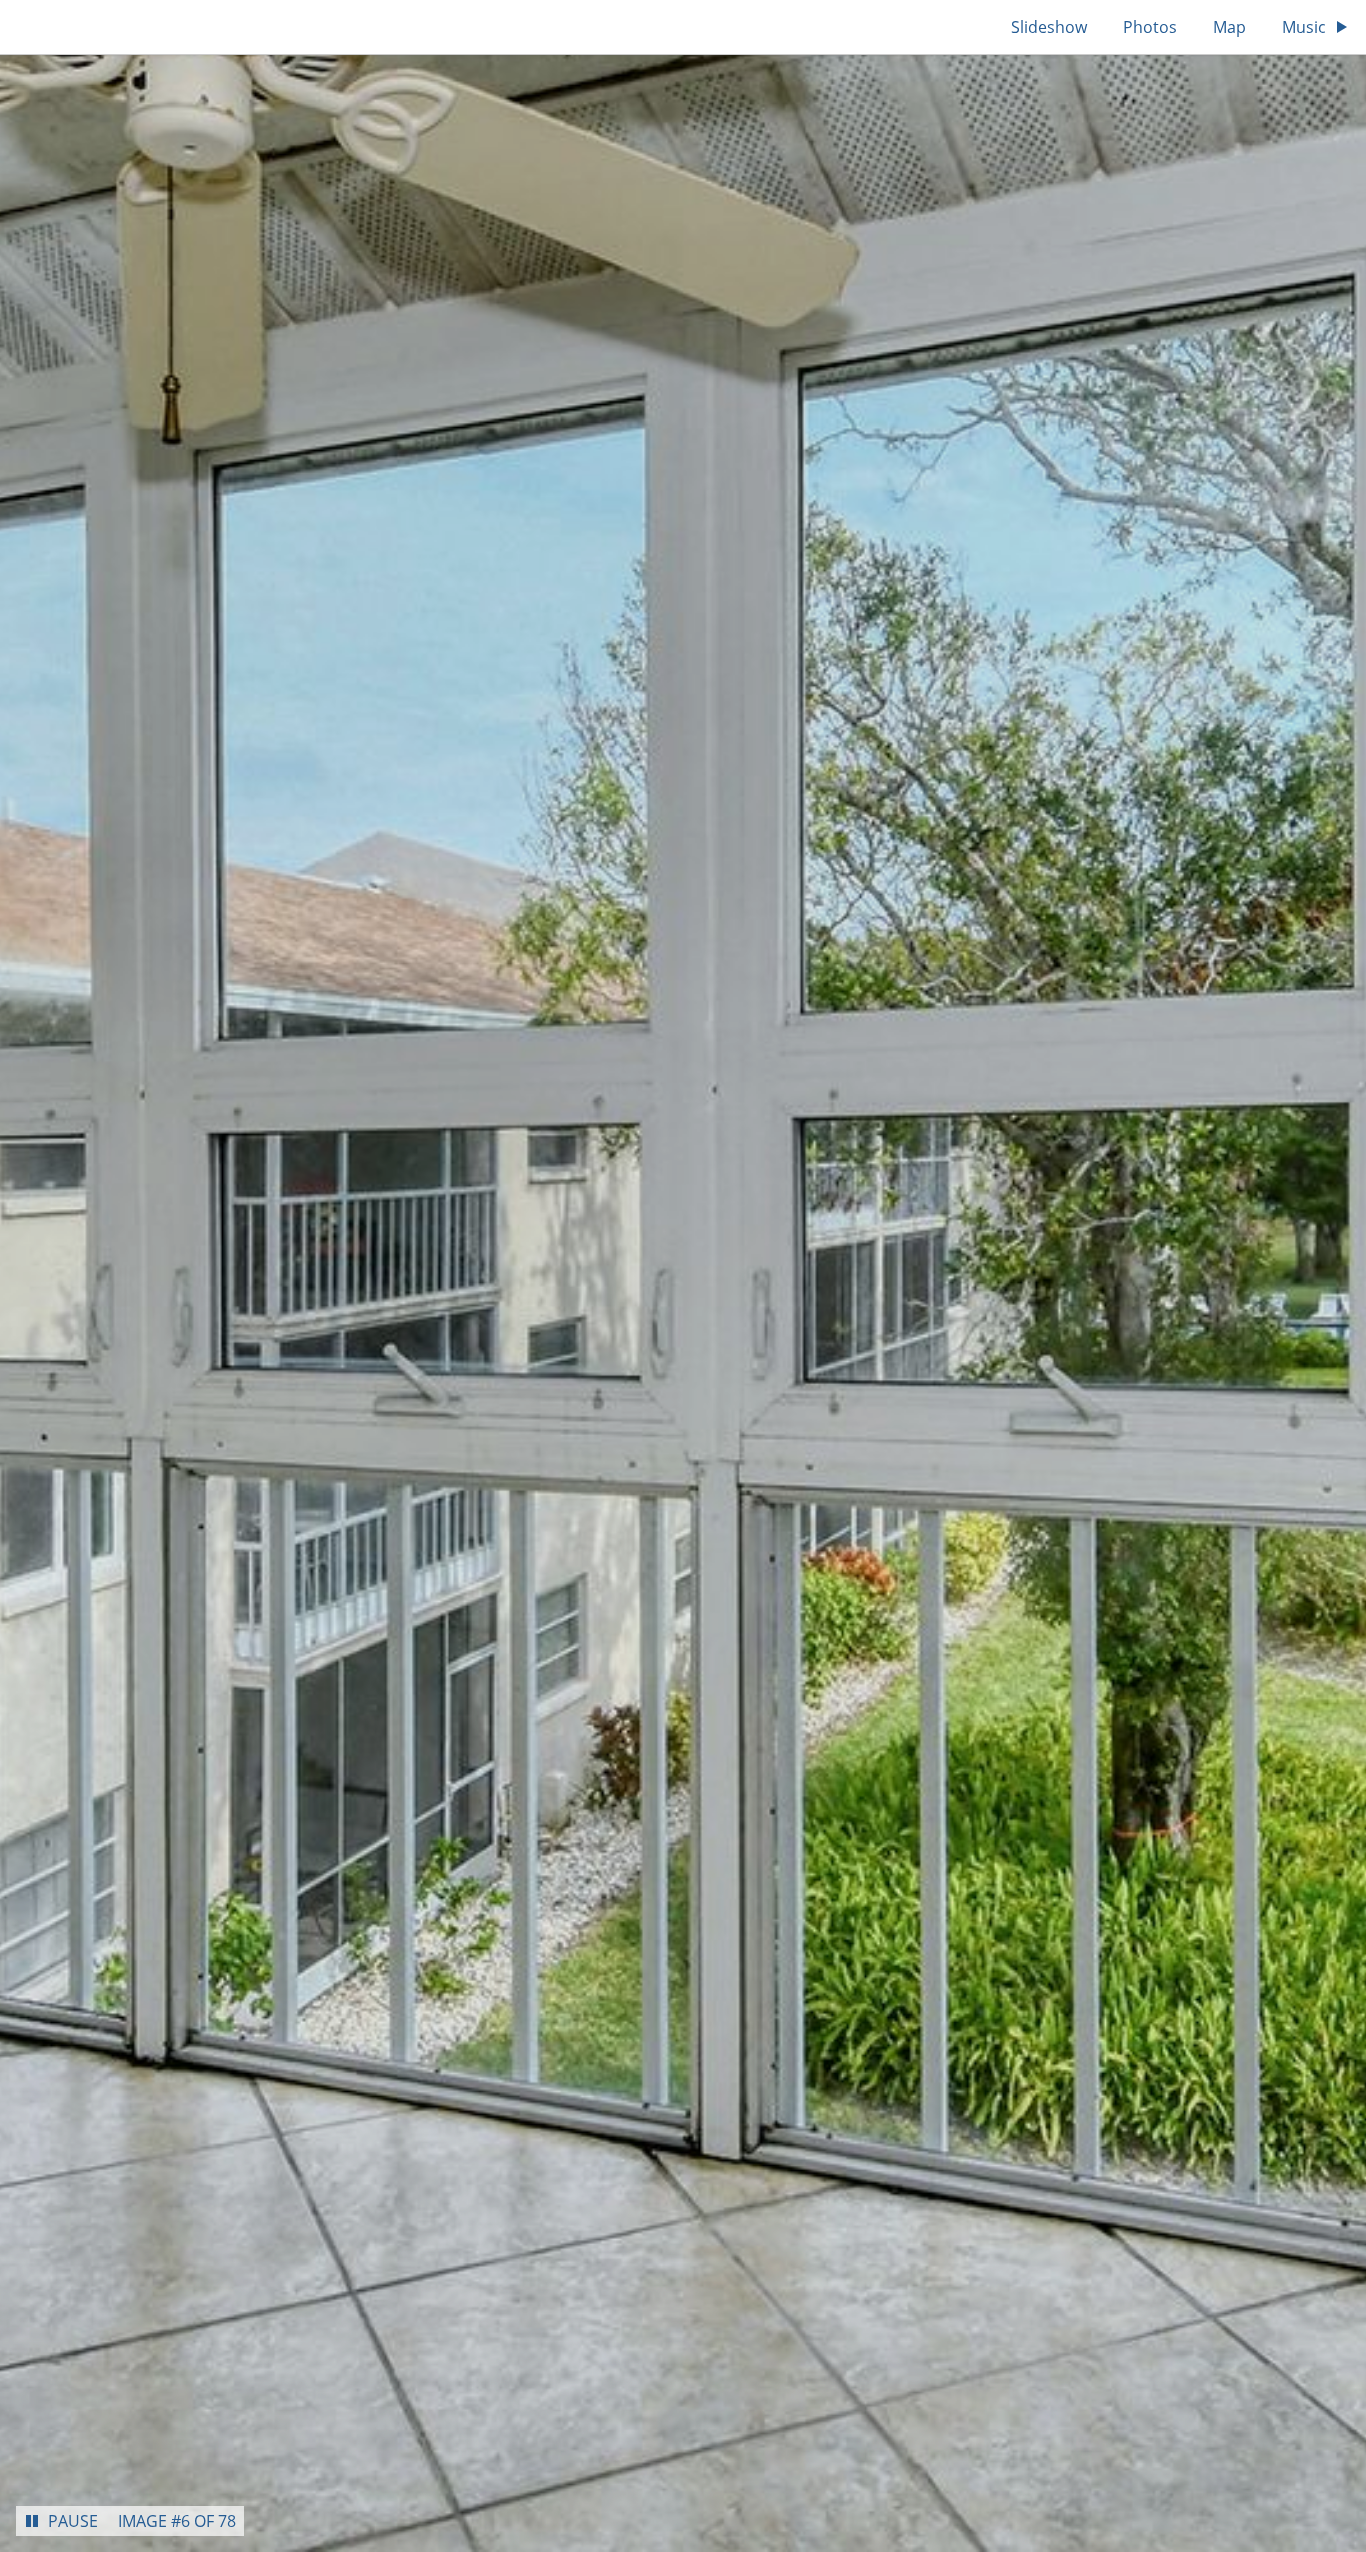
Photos (1150, 27)
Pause (73, 2521)
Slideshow (1049, 27)
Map (1229, 27)
